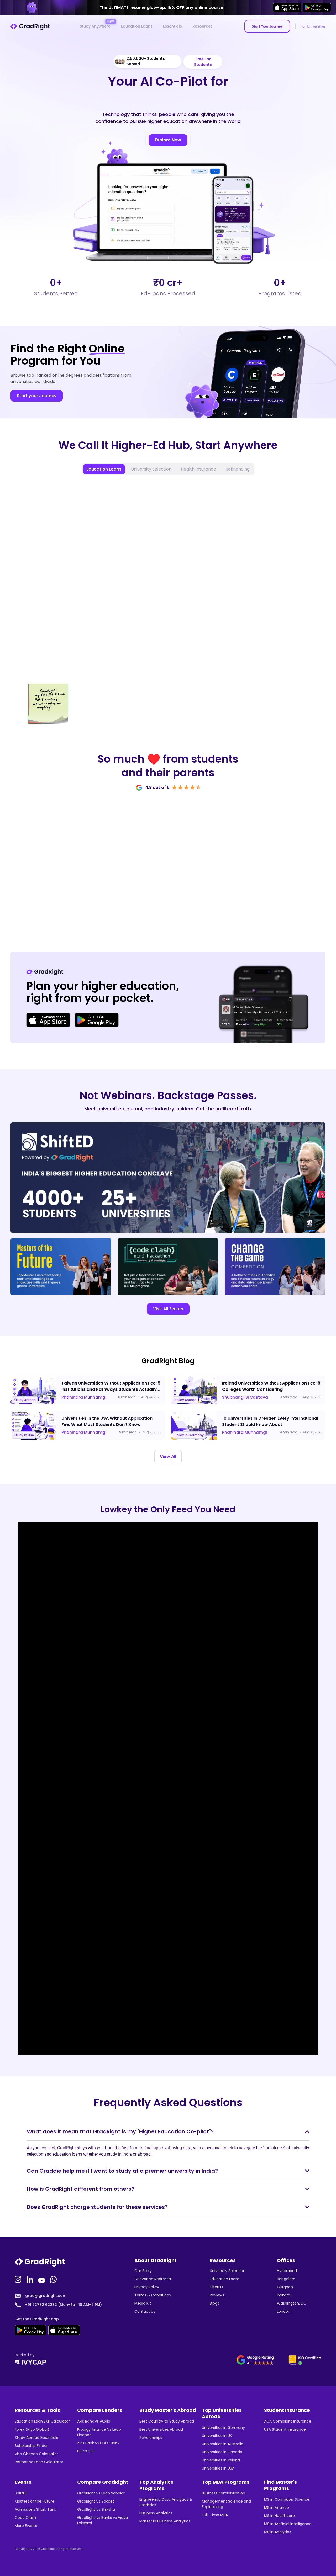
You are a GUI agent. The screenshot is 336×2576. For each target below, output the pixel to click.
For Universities (313, 26)
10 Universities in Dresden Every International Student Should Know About (270, 1421)
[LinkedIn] (30, 2279)
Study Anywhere (95, 26)
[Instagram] (19, 2279)
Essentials (172, 26)
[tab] (104, 469)
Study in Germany (189, 1435)
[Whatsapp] (54, 2279)
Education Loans (137, 26)
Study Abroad (25, 1400)
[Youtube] (42, 2279)
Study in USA (24, 1435)
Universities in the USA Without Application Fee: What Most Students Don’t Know (107, 1421)
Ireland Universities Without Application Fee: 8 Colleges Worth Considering (271, 1386)
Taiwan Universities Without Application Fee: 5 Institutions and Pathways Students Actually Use (111, 1389)
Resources (203, 26)
